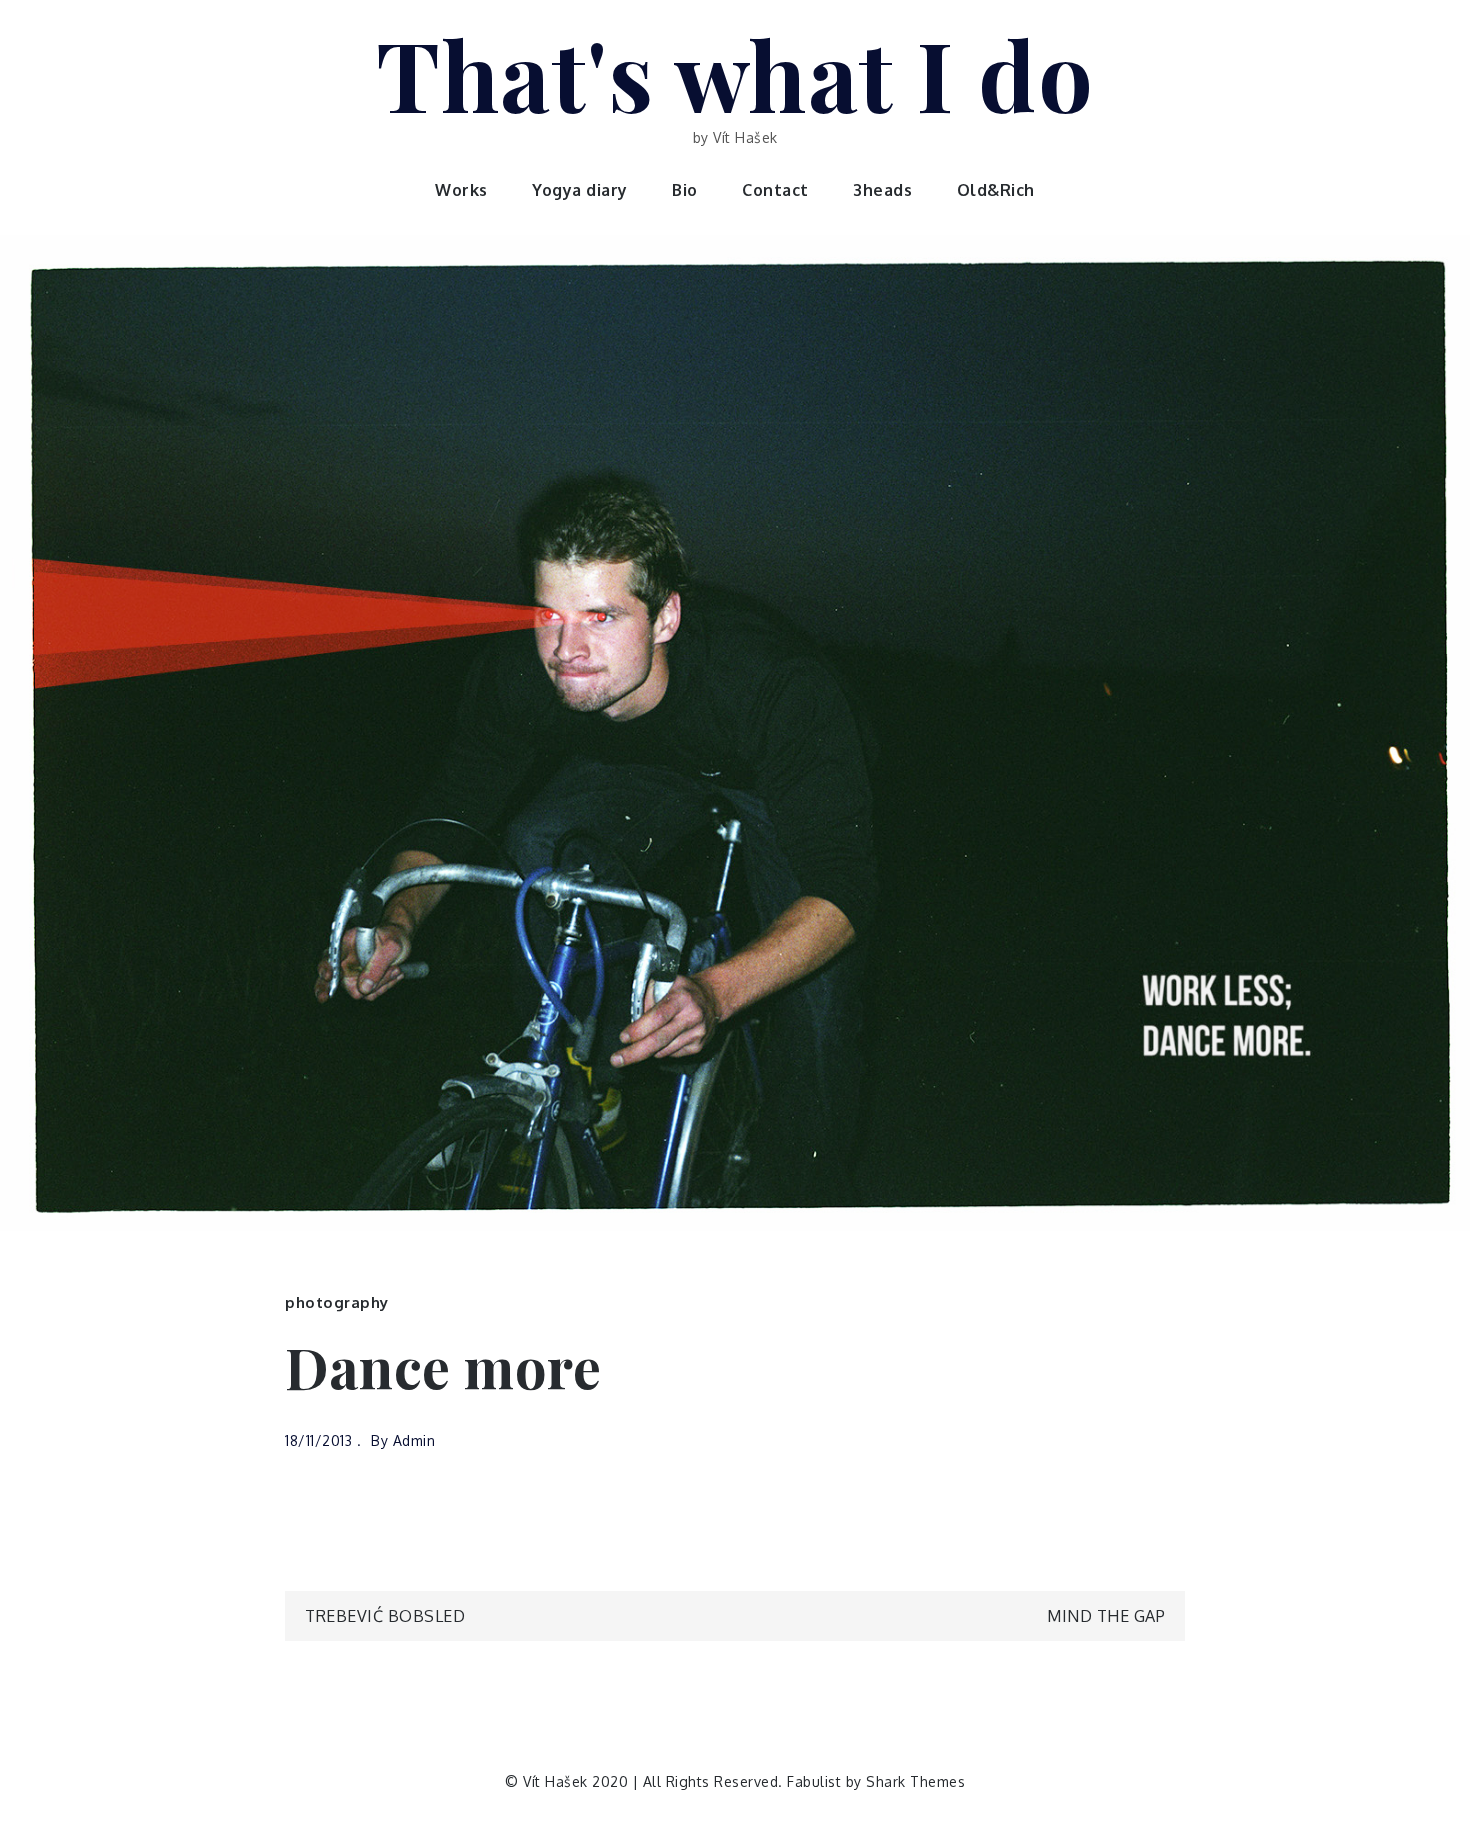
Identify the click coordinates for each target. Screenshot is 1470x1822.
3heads (882, 190)
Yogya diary (580, 190)
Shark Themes (915, 1781)
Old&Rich (996, 190)
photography (337, 1302)
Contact (775, 190)
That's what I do (735, 73)
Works (461, 190)
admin (414, 1440)
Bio (685, 190)
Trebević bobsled (385, 1616)
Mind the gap (1106, 1616)
